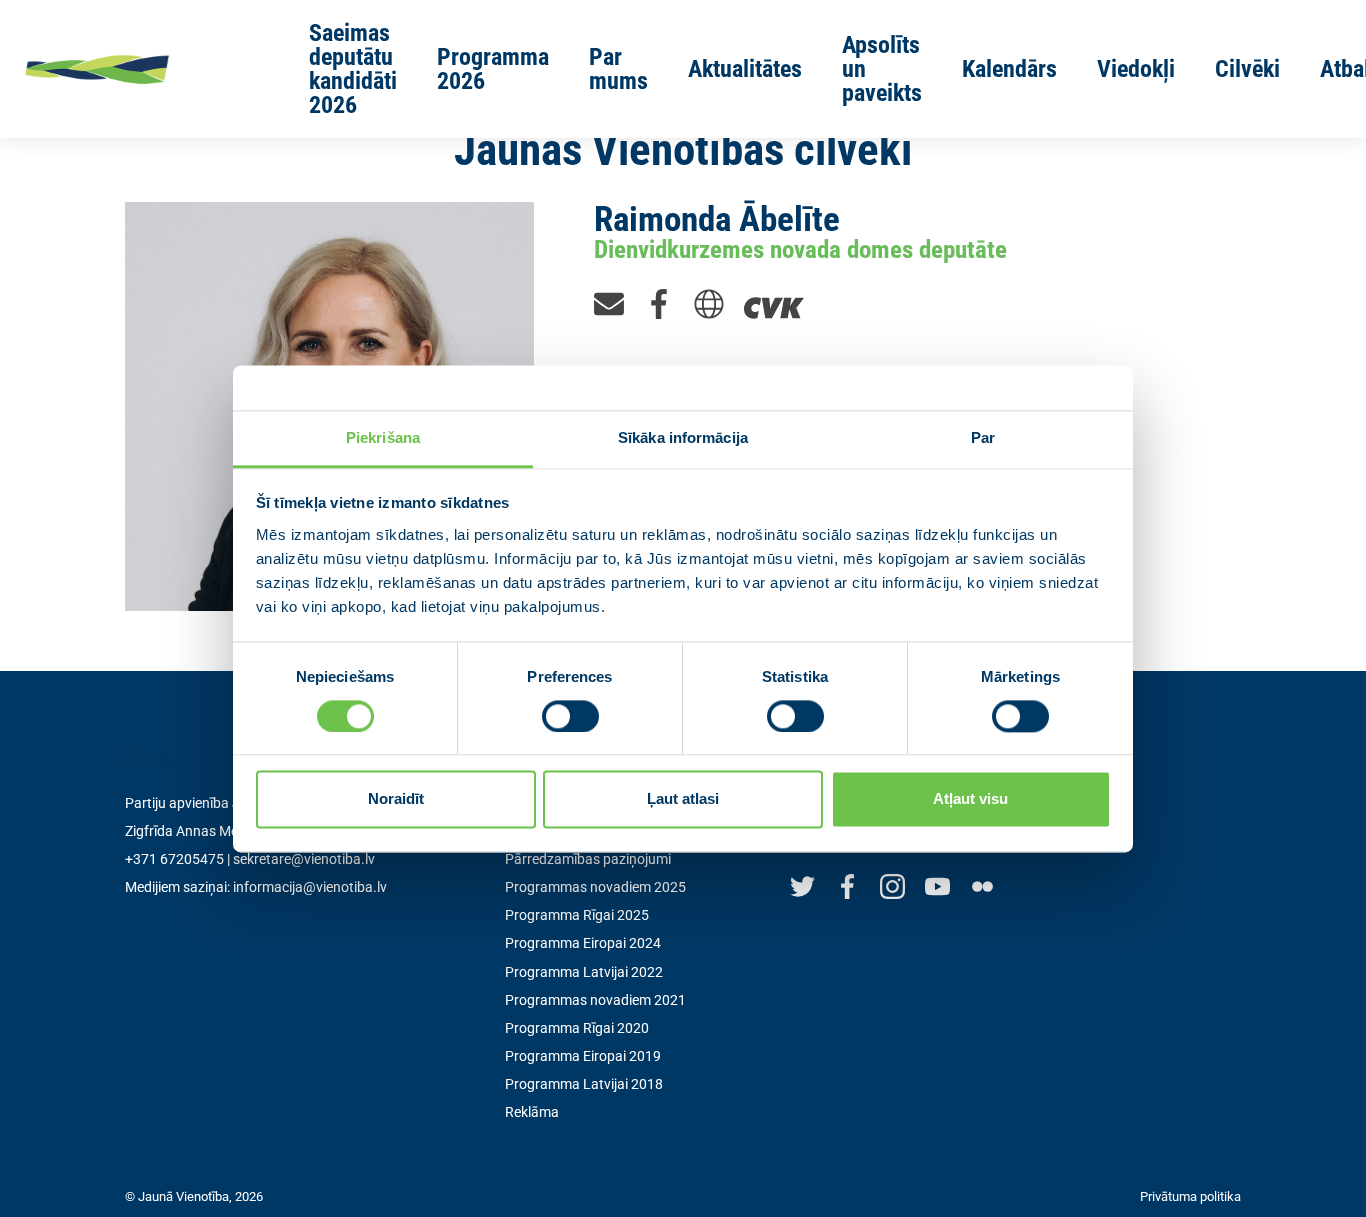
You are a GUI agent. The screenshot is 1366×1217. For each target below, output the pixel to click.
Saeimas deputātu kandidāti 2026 (353, 69)
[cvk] (774, 303)
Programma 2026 (493, 69)
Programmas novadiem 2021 (595, 1000)
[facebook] (659, 303)
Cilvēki (1247, 69)
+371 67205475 (174, 859)
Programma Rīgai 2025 (577, 915)
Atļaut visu (970, 799)
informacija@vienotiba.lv (310, 887)
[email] (609, 303)
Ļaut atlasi (683, 799)
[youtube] (937, 885)
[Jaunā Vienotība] (136, 69)
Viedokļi (1136, 69)
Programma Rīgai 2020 (577, 1028)
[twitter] (802, 885)
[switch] (570, 716)
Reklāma (532, 1112)
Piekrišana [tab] (383, 437)
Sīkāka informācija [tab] (683, 437)
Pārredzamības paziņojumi (588, 859)
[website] (709, 303)
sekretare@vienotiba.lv (304, 859)
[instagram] (892, 885)
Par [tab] (983, 437)
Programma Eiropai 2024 (583, 943)
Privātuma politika (1190, 1196)
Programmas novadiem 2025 (595, 887)
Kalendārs (1009, 69)
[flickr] (982, 885)
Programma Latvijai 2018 (584, 1084)
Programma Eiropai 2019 (583, 1056)
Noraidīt (396, 799)
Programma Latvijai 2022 (584, 972)
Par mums (618, 69)
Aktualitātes (745, 69)
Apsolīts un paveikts (882, 69)
